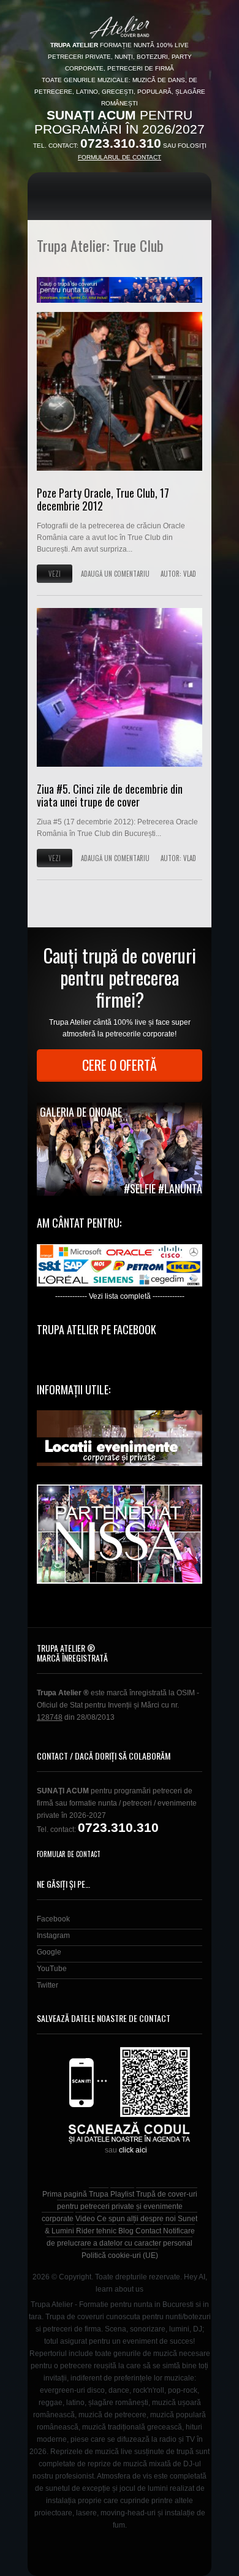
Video (85, 2219)
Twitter (47, 1985)
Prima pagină (65, 2194)
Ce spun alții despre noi (136, 2219)
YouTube (52, 1969)
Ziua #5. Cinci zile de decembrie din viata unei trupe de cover (110, 796)
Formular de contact (69, 1854)
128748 (50, 1717)
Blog (126, 2231)
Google (49, 1952)
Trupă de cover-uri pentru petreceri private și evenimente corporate (120, 2206)
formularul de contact (120, 157)
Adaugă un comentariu (115, 574)
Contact (148, 2231)
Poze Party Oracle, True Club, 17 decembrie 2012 (103, 500)
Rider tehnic (96, 2231)
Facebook (53, 1919)
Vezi (55, 574)
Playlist (122, 2194)
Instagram (53, 1936)
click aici (133, 2150)
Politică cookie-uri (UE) (120, 2255)
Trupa (99, 2194)
